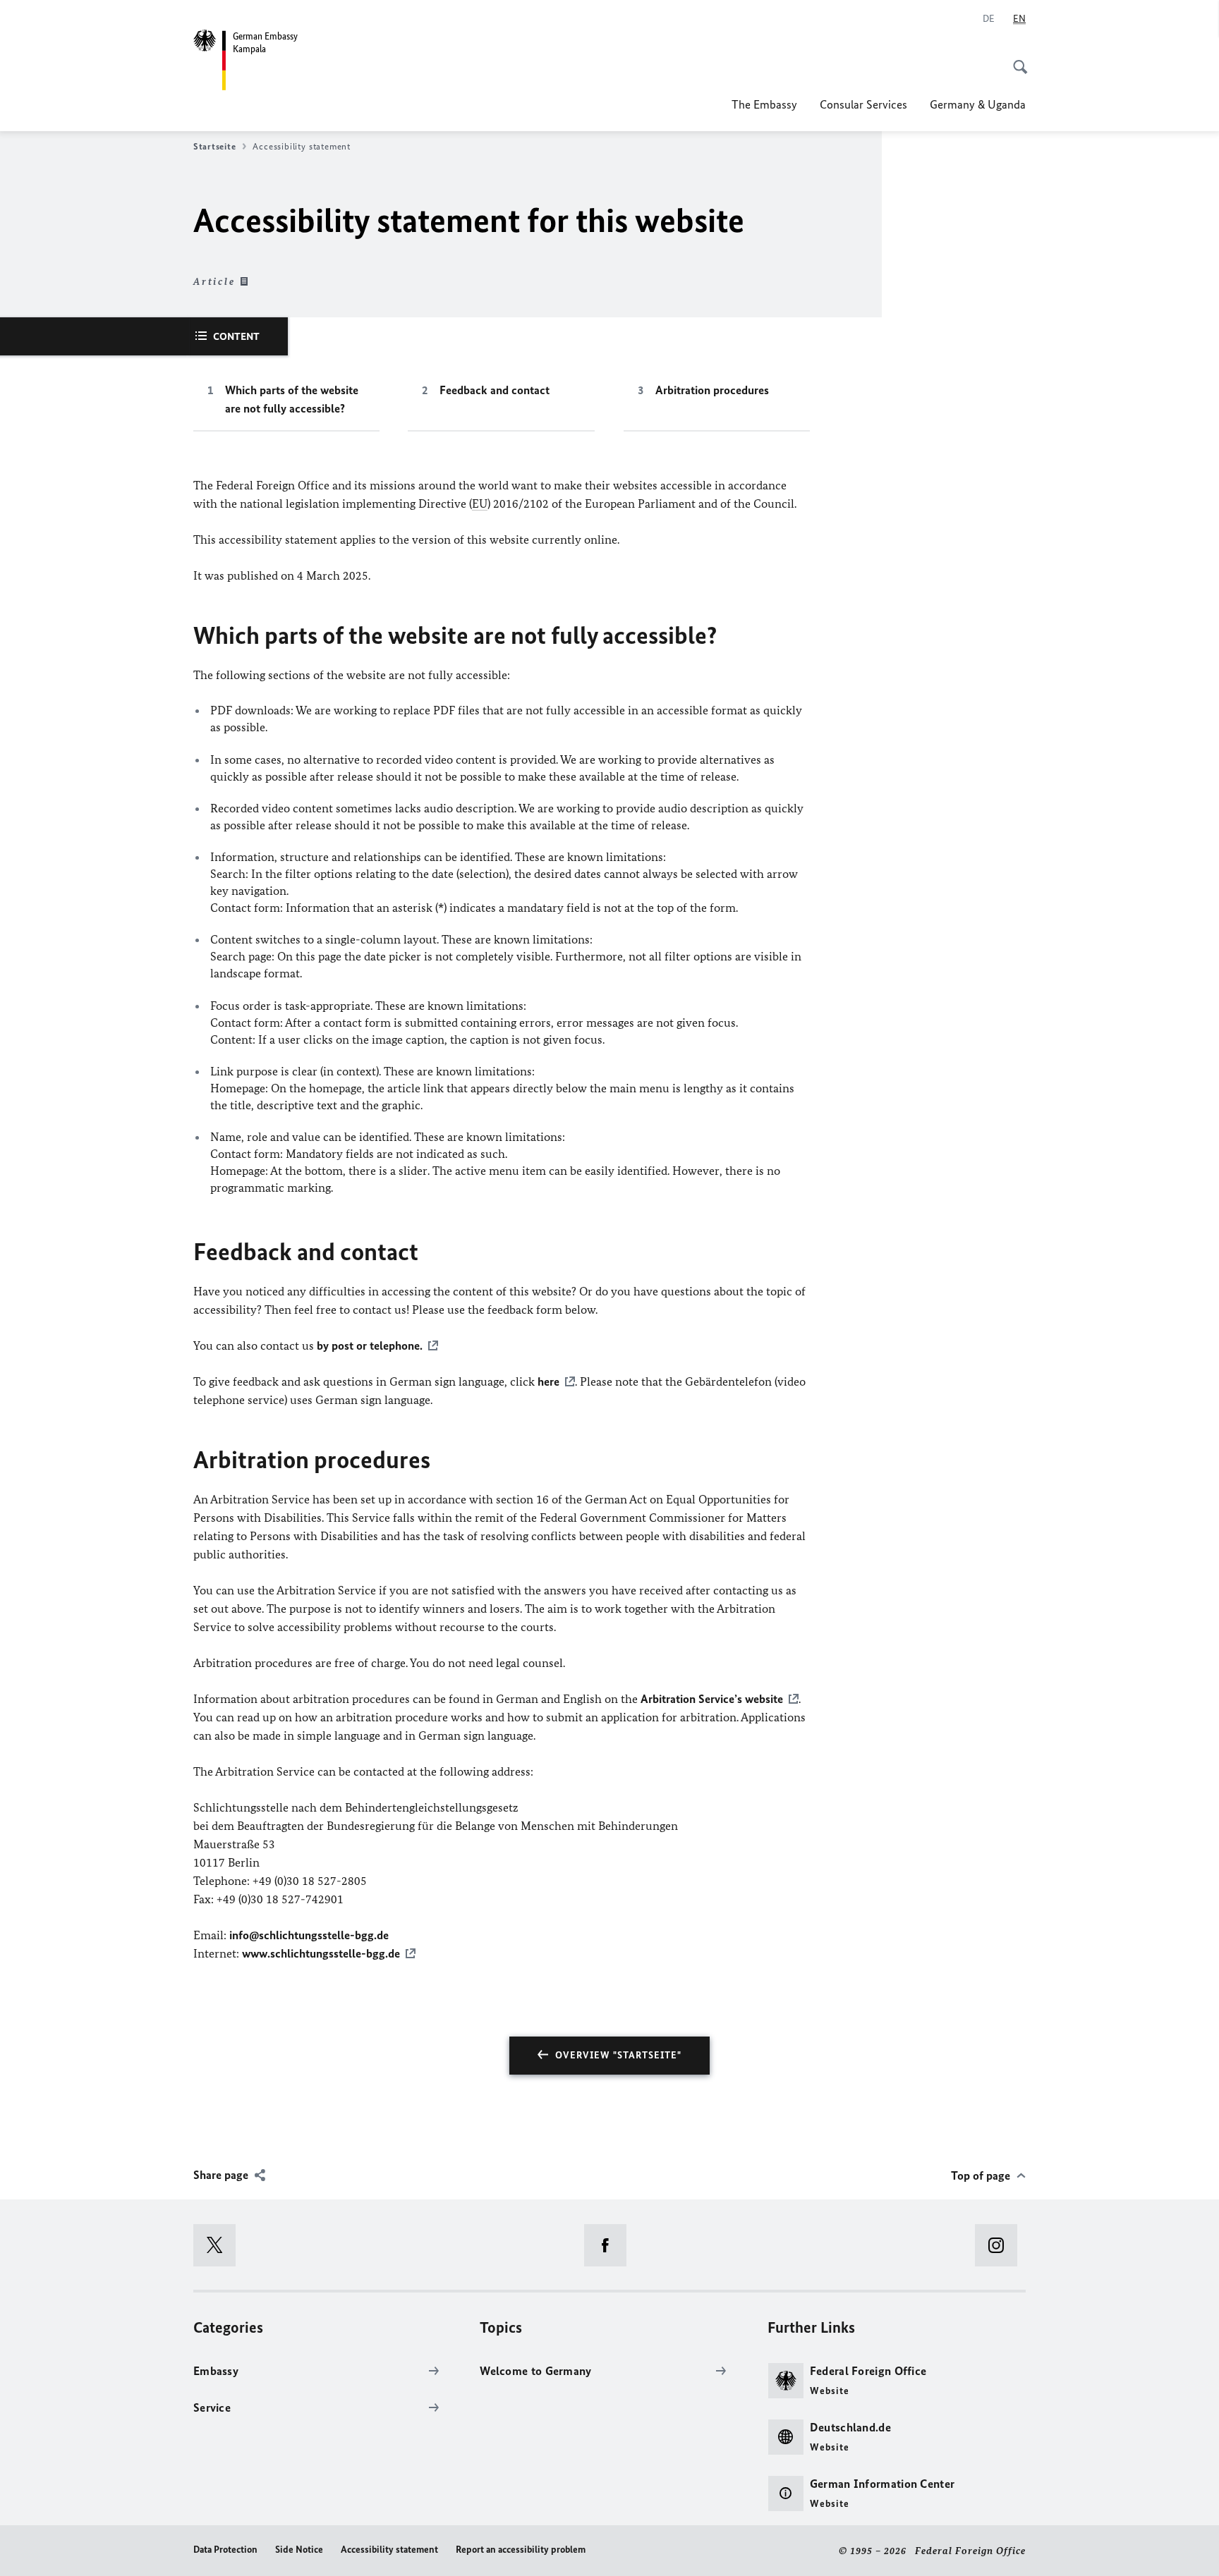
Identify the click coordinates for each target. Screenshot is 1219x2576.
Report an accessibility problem (521, 2550)
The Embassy (764, 104)
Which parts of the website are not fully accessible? (292, 399)
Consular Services (863, 104)
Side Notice (299, 2550)
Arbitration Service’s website (712, 1699)
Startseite (214, 146)
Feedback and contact (495, 390)
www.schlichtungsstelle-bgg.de (321, 1953)
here (548, 1381)
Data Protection (225, 2550)
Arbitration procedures (712, 390)
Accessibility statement (389, 2550)
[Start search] (1016, 59)
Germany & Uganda (978, 104)
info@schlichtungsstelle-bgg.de (309, 1935)
